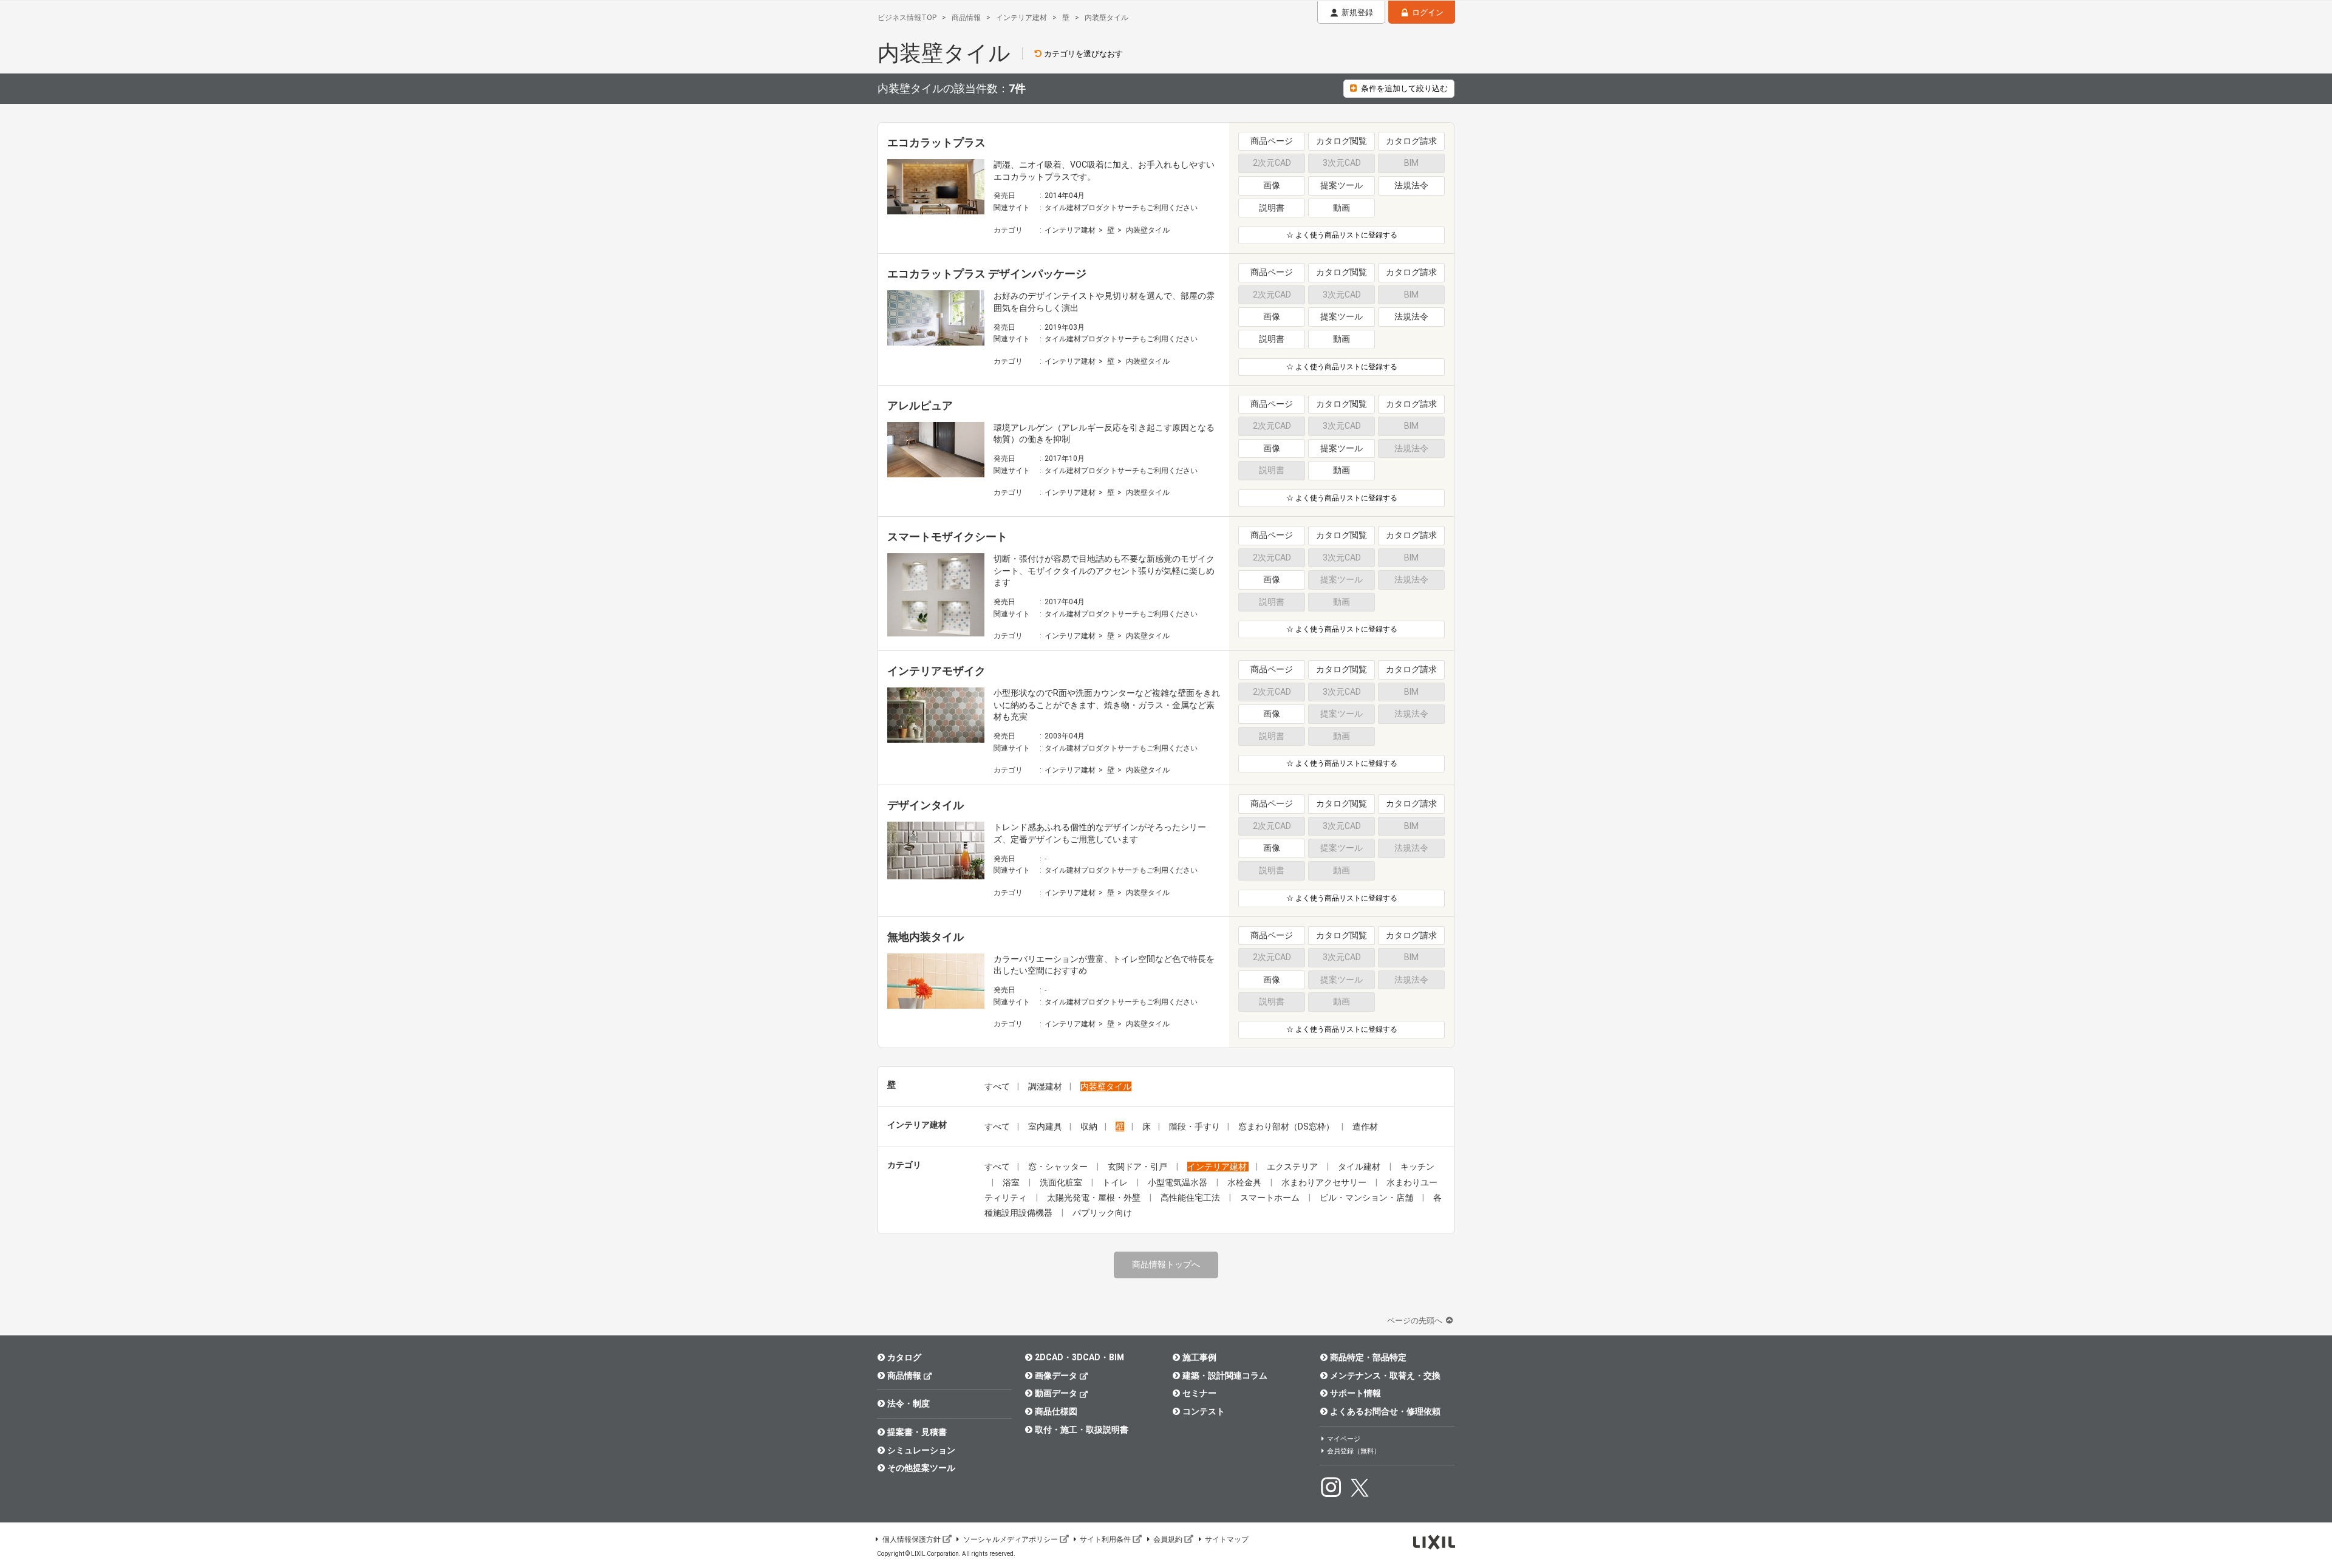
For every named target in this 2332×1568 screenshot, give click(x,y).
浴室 (1012, 1182)
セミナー (1199, 1393)
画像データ (1056, 1375)
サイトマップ (1227, 1539)
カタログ (904, 1357)
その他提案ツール (921, 1468)
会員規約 (1168, 1539)
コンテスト (1204, 1411)
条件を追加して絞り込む (1404, 88)
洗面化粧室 (1062, 1182)
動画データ (1056, 1393)
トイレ (1116, 1182)
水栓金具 (1245, 1182)
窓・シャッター (1059, 1167)
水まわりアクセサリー (1325, 1182)
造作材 (1365, 1127)
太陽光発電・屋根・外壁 (1095, 1198)
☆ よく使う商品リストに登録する (1342, 235)
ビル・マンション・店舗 (1367, 1198)
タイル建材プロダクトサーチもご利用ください (1121, 208)
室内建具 (1045, 1127)
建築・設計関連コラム (1225, 1375)
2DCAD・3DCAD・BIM (1079, 1357)
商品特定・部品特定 (1368, 1357)
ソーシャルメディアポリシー (1011, 1539)
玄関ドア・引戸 (1138, 1167)
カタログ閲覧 (1342, 141)
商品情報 (904, 1375)
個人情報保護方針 (912, 1539)
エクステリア (1293, 1167)
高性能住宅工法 (1191, 1198)
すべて (997, 1086)
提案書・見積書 (917, 1432)
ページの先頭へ (1416, 1321)
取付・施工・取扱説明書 (1082, 1430)
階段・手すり (1195, 1127)
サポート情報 (1355, 1393)
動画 (1342, 208)
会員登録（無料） (1354, 1451)
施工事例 (1199, 1357)
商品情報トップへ (1166, 1264)
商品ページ (1272, 141)
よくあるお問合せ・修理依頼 (1385, 1411)
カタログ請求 (1411, 141)
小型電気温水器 (1178, 1182)
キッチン (1417, 1167)
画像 (1272, 185)
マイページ (1344, 1439)
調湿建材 (1045, 1086)
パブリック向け (1102, 1213)
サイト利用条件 (1105, 1539)
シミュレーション (921, 1450)
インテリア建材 (1070, 230)
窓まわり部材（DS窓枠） (1286, 1127)
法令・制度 (909, 1403)
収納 (1089, 1127)
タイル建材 (1360, 1167)
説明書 (1272, 208)
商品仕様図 (1056, 1411)
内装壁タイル (1148, 230)
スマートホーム (1271, 1198)
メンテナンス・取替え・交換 (1385, 1375)
